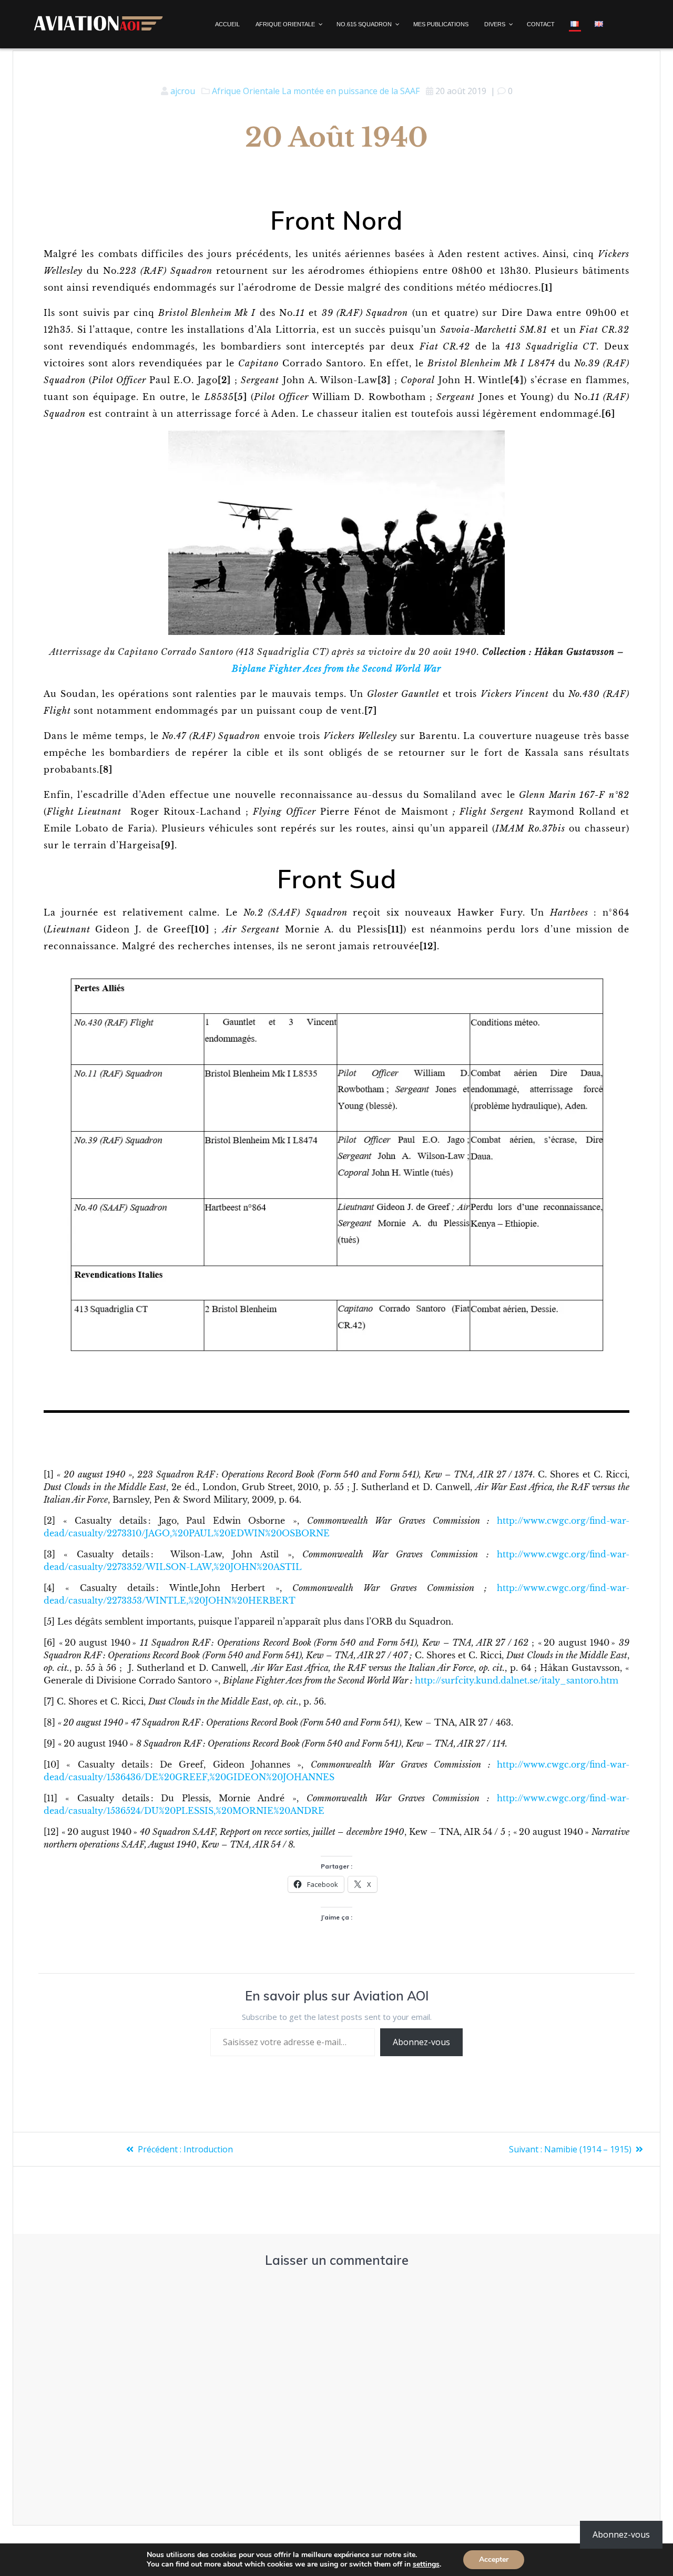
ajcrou (183, 91)
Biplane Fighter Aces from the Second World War (336, 669)
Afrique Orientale (246, 91)
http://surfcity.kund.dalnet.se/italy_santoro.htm (517, 1680)
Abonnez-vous (421, 2042)
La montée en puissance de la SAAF (351, 91)
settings (426, 2564)
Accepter (494, 2559)
